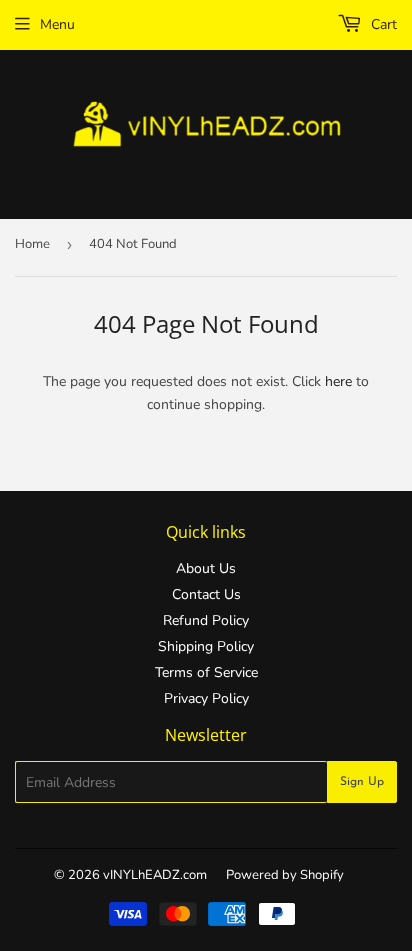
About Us (206, 568)
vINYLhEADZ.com (155, 875)
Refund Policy (206, 620)
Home (32, 244)
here (338, 381)
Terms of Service (206, 672)
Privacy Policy (206, 698)
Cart (382, 24)
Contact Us (206, 594)
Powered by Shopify (285, 875)
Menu (57, 24)
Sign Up (362, 782)
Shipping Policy (206, 646)
